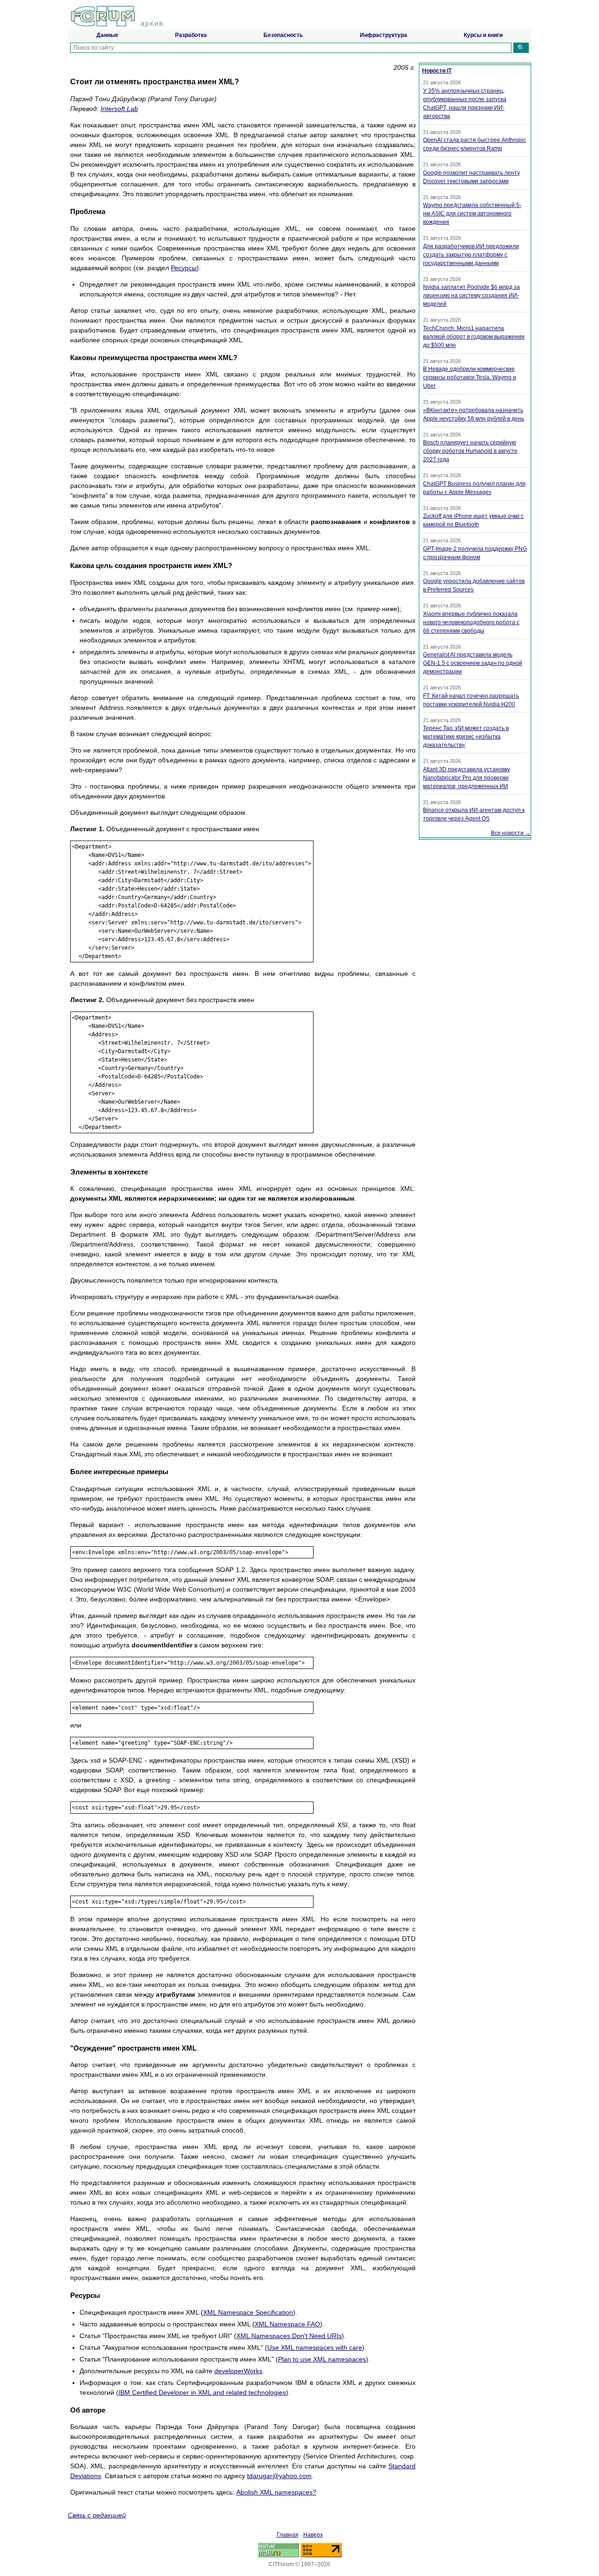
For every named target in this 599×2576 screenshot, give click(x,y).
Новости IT (437, 71)
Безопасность (283, 35)
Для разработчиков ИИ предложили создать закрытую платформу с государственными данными (471, 255)
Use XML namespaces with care (315, 2347)
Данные (107, 35)
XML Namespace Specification (248, 2312)
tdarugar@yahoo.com (279, 2476)
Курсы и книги (483, 35)
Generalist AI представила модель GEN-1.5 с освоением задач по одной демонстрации (473, 663)
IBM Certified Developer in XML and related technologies (202, 2392)
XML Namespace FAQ (287, 2324)
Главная (288, 2535)
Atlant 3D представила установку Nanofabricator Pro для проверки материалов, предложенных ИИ (467, 778)
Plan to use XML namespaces (322, 2359)
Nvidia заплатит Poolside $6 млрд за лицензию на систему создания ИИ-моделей (471, 295)
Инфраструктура (384, 35)
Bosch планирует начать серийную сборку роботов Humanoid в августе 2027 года (470, 451)
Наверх (313, 2535)
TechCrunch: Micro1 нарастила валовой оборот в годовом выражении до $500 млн (474, 337)
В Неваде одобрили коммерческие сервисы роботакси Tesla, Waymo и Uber (470, 377)
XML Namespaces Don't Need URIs (289, 2336)
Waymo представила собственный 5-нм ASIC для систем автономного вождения (472, 214)
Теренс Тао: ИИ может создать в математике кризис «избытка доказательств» (466, 737)
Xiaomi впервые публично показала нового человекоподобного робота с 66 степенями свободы (471, 622)
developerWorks (238, 2371)
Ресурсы (184, 268)
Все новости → (511, 833)
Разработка (191, 35)
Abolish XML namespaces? (276, 2492)
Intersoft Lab (119, 109)
